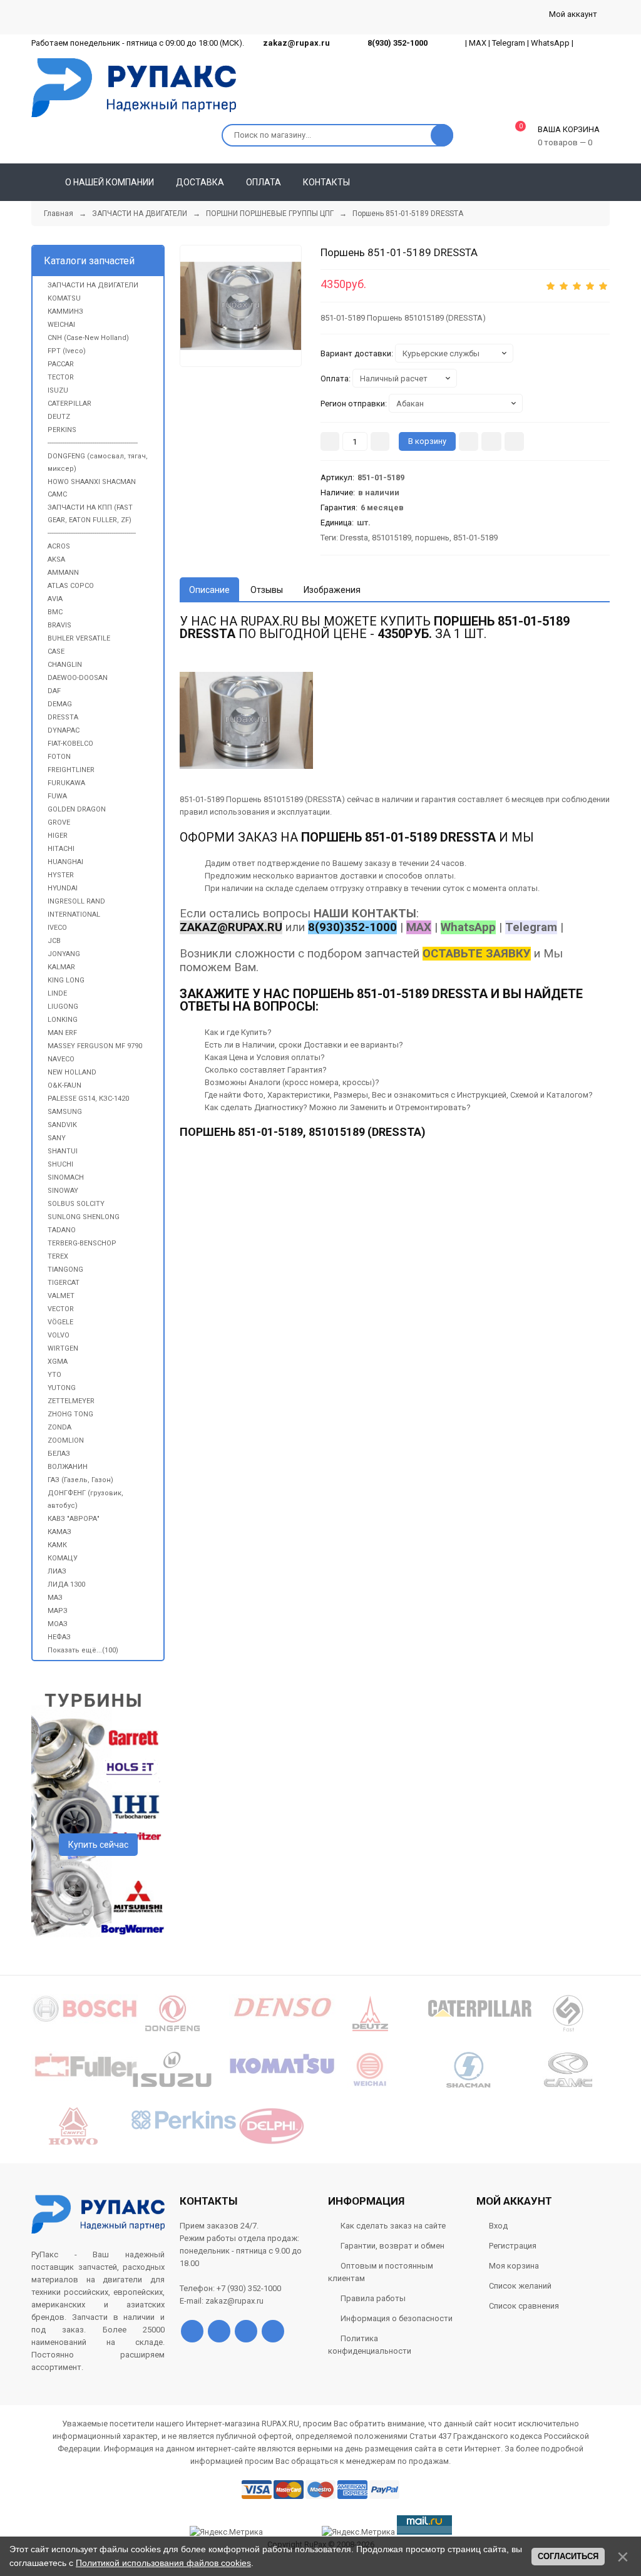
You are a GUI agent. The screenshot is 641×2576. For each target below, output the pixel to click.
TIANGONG (65, 1270)
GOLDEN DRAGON (77, 809)
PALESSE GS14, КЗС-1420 (88, 1099)
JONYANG (64, 954)
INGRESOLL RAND (76, 901)
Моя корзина (514, 2266)
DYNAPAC (64, 730)
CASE (56, 652)
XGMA (58, 1362)
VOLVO (59, 1335)
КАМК (57, 1545)
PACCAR (61, 364)
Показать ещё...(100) (83, 1650)
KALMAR (61, 967)
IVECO (57, 928)
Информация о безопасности (397, 2318)
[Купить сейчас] (469, 441)
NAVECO (61, 1059)
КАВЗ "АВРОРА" (74, 1519)
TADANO (62, 1230)
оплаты (439, 876)
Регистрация (513, 2246)
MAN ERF (62, 1033)
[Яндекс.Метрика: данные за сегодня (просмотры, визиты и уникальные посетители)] (358, 2532)
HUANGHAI (65, 862)
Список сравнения (524, 2306)
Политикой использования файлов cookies (163, 2563)
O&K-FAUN (64, 1085)
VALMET (61, 1296)
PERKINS (62, 430)
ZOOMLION (66, 1440)
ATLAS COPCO (71, 586)
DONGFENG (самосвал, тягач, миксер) (98, 462)
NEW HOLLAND (72, 1072)
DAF (54, 691)
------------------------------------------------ (93, 443)
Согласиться (568, 2556)
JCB (54, 941)
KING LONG (66, 980)
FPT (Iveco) (67, 351)
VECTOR (61, 1309)
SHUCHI (60, 1164)
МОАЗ (58, 1624)
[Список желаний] (582, 182)
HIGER (58, 836)
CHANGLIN (65, 665)
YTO (54, 1375)
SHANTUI (63, 1151)
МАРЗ (58, 1611)
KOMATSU (64, 298)
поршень (432, 538)
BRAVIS (59, 625)
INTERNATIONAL (74, 914)
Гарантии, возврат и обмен (392, 2246)
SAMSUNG (65, 1112)
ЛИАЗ (57, 1571)
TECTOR (61, 377)
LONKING (63, 1020)
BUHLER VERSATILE (79, 638)
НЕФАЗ (59, 1637)
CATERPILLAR (69, 404)
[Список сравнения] (605, 182)
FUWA (57, 796)
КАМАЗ (59, 1532)
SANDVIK (62, 1125)
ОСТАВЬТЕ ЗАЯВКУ (477, 954)
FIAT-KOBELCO (70, 744)
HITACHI (61, 849)
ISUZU (58, 390)
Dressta (354, 538)
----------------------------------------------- (92, 533)
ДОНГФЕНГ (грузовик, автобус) (85, 1499)
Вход (498, 2226)
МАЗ (55, 1598)
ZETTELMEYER (71, 1401)
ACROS (59, 546)
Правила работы (373, 2298)
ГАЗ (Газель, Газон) (80, 1480)
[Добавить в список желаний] (491, 441)
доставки (358, 876)
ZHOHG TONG (70, 1414)
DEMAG (60, 704)
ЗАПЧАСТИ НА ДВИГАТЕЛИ (93, 285)
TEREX (58, 1256)
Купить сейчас (98, 1845)
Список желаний (520, 2286)
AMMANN (63, 573)
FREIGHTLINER (71, 770)
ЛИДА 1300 (66, 1584)
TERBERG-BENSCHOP (82, 1243)
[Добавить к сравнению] (514, 441)
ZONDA (59, 1427)
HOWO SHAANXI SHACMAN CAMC (92, 488)
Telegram (509, 43)
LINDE (57, 993)
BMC (55, 612)
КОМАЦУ (63, 1558)
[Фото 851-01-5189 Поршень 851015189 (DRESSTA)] (241, 306)
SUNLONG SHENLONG (84, 1217)
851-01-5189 (475, 538)
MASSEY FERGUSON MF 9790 (95, 1046)
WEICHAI (61, 325)
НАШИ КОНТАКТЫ (365, 914)
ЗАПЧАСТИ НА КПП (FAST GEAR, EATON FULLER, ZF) (90, 514)
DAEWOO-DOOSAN (78, 678)
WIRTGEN (63, 1348)
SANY (57, 1138)
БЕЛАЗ (59, 1454)
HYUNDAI (63, 888)
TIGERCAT (64, 1283)
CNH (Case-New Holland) (88, 338)
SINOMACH (66, 1177)
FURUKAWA (66, 783)
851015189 (392, 538)
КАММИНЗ (65, 312)
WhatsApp (550, 43)
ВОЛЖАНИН (68, 1467)
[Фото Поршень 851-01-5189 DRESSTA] (246, 720)
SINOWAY (63, 1191)
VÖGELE (60, 1322)
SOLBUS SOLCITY (76, 1204)
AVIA (55, 599)
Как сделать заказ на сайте (393, 2226)
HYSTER (61, 875)
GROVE (59, 822)
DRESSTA (63, 717)
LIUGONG (63, 1007)
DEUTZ (59, 417)
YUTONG (62, 1388)
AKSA (56, 559)
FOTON (59, 757)
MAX (478, 43)
